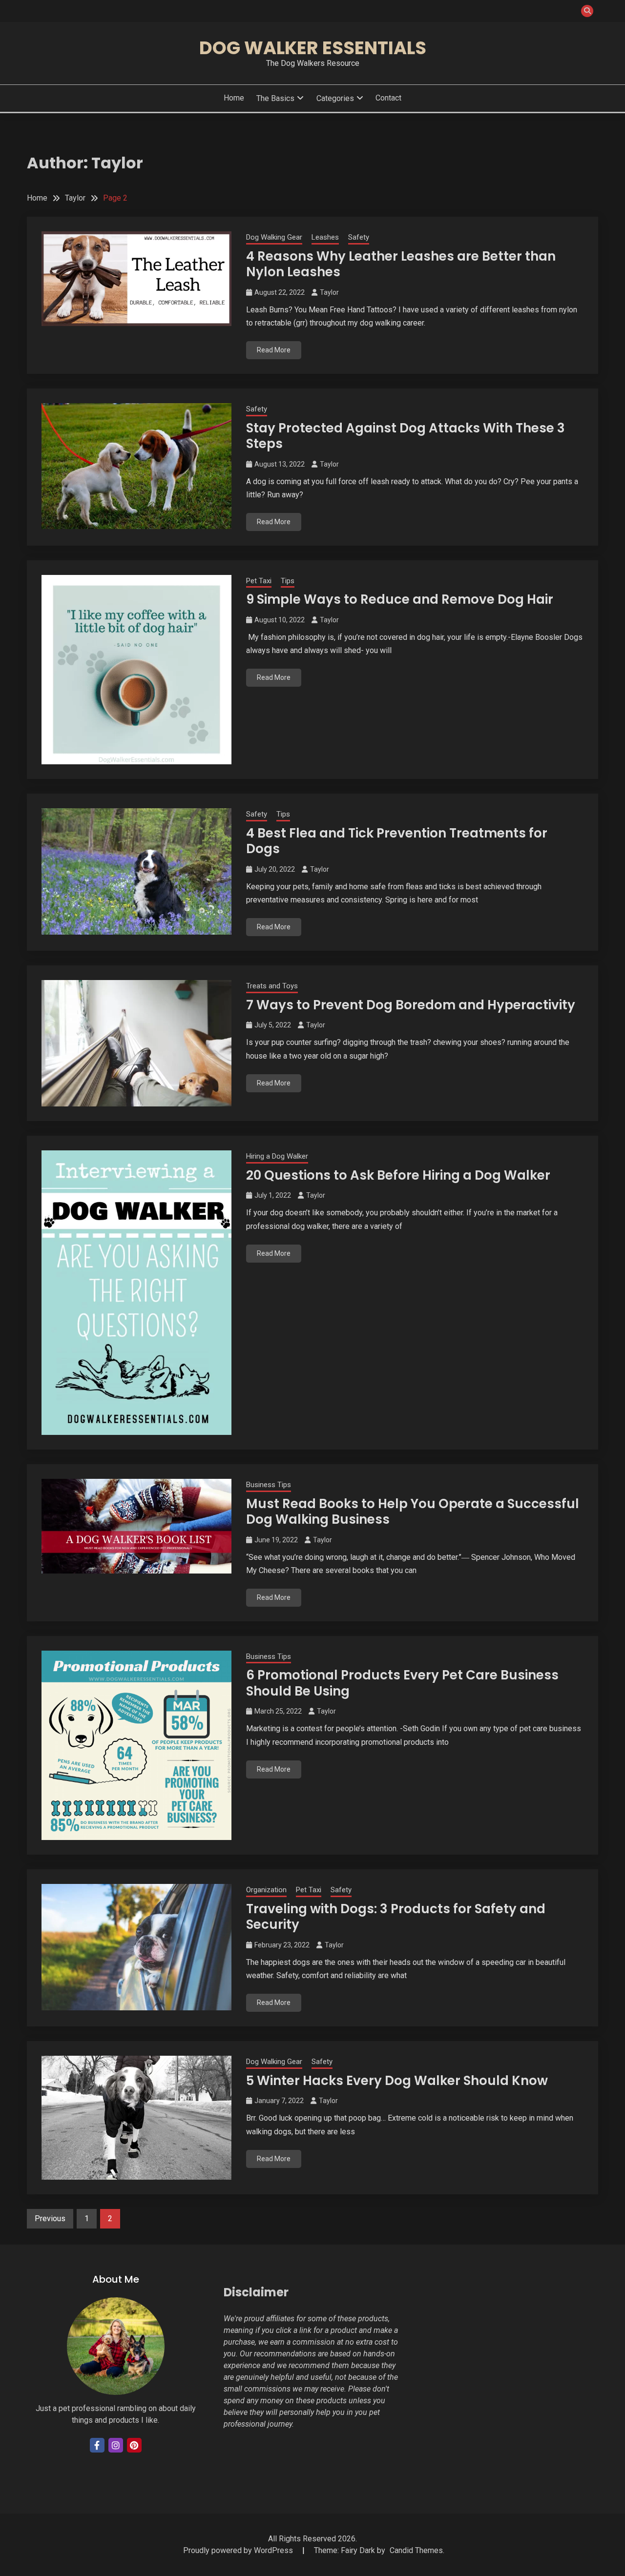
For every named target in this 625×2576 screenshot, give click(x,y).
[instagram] (116, 2445)
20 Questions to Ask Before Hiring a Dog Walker (398, 1175)
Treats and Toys (272, 986)
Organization (266, 1890)
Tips (288, 581)
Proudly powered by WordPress (239, 2550)
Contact (388, 98)
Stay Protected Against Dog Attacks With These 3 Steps (406, 436)
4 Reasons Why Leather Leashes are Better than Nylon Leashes (401, 264)
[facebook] (97, 2445)
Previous (50, 2218)
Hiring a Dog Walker (277, 1156)
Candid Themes (416, 2550)
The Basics (275, 98)
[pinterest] (134, 2445)
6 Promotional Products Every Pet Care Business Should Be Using (402, 1683)
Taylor (329, 292)
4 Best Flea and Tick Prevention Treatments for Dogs (397, 841)
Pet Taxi (259, 581)
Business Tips (269, 1485)
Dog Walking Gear (274, 237)
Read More (274, 350)
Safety (359, 237)
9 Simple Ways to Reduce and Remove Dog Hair (400, 599)
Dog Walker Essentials (313, 48)
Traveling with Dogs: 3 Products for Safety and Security (396, 1917)
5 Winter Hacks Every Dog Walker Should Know (397, 2081)
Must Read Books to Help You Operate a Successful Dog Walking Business (413, 1512)
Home (234, 98)
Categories (335, 98)
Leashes (325, 237)
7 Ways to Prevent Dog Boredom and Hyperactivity (411, 1005)
